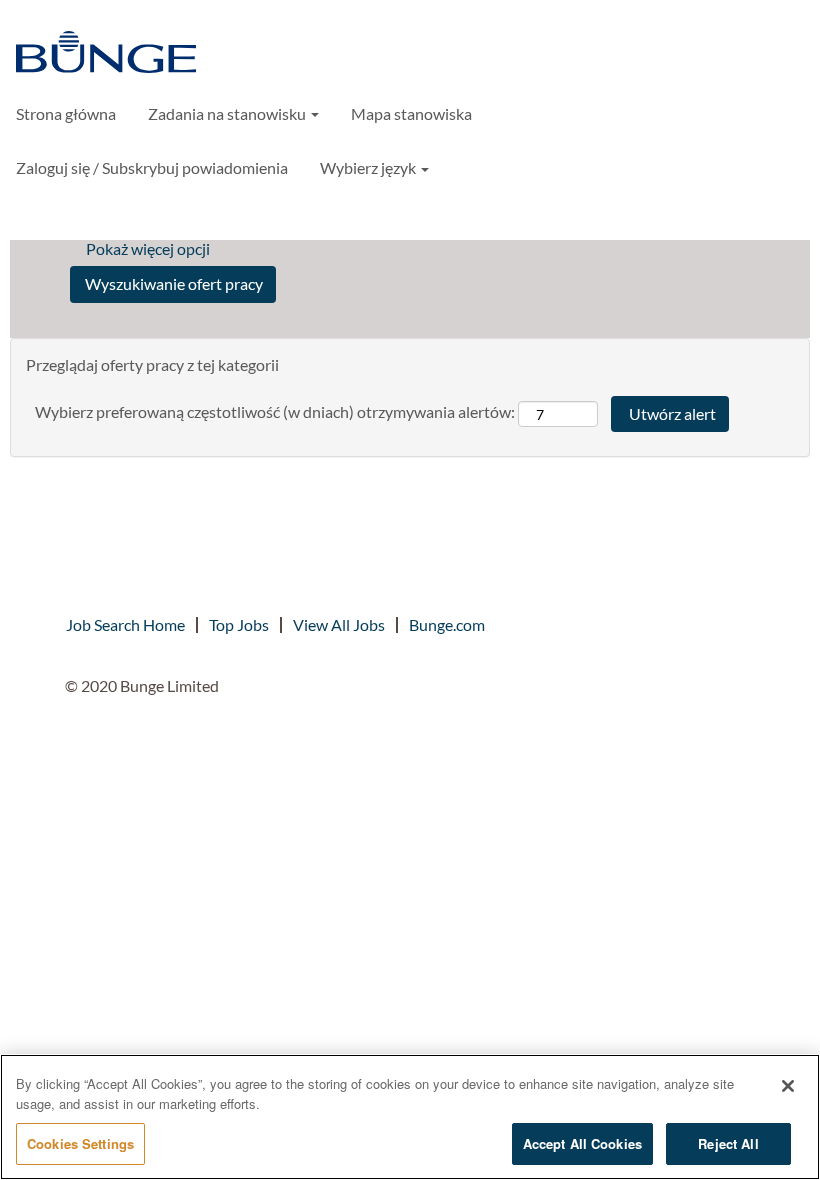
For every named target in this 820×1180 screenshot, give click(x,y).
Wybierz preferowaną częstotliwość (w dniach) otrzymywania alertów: (275, 411)
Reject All (728, 1143)
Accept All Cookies (582, 1143)
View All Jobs (339, 624)
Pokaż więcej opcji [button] (148, 248)
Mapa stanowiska (411, 113)
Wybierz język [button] (369, 167)
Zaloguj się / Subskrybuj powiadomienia (152, 167)
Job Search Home (125, 624)
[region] (410, 1117)
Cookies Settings (80, 1143)
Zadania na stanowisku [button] (228, 113)
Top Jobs (239, 624)
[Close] (788, 1086)
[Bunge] (106, 54)
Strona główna (66, 113)
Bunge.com (447, 624)
